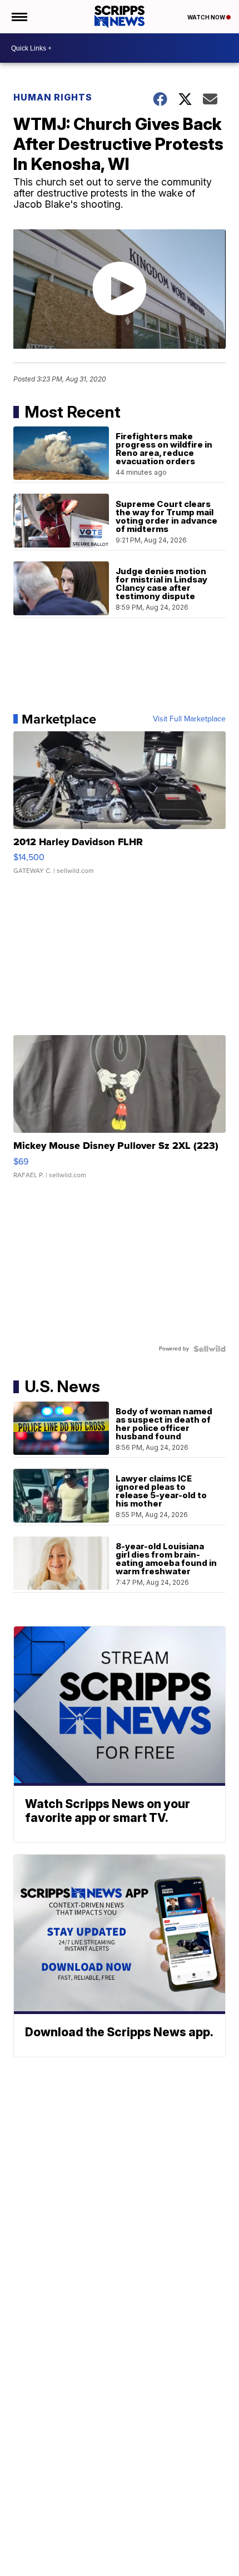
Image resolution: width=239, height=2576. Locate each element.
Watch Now (207, 17)
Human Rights (53, 97)
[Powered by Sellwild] (210, 1349)
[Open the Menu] (19, 17)
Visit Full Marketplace (189, 719)
